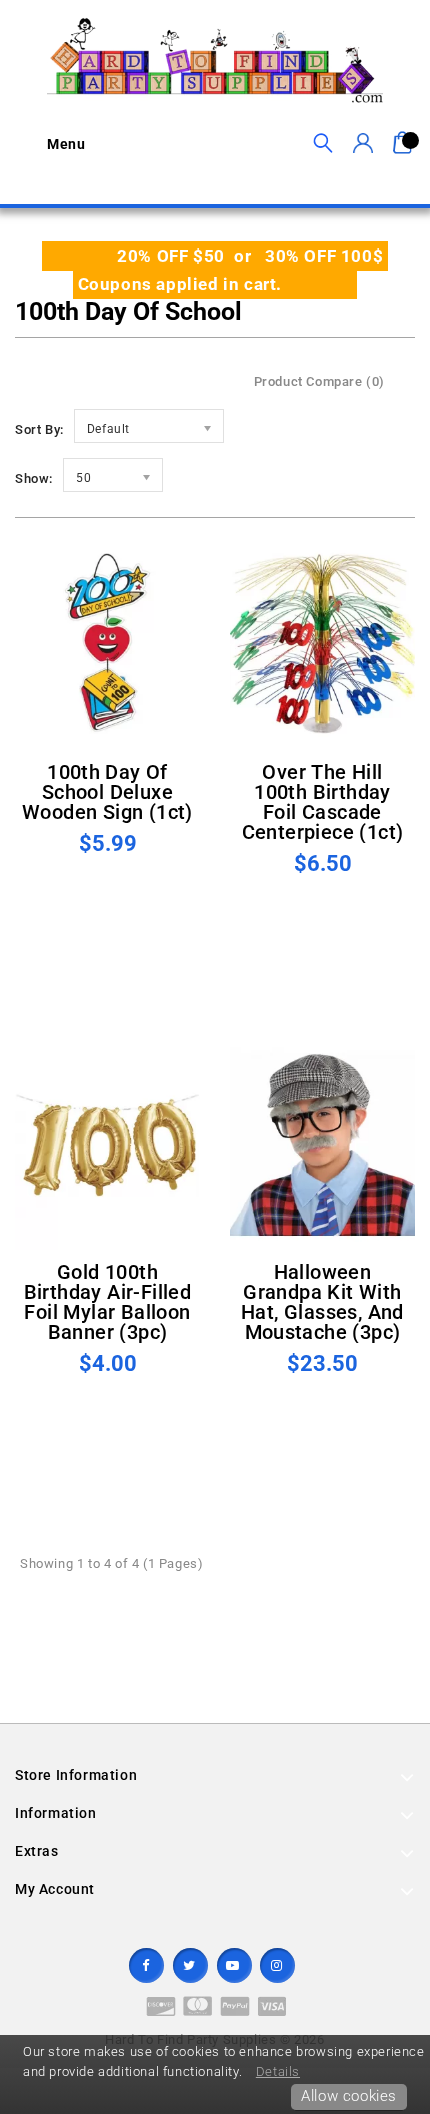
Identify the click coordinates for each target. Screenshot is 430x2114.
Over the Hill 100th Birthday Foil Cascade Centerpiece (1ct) (323, 802)
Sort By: (39, 429)
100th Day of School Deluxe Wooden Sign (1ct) (107, 792)
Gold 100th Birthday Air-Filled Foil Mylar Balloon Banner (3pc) (108, 1302)
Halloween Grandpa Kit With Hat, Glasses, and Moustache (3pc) (322, 1302)
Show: (34, 478)
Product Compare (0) (319, 381)
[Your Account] (362, 143)
